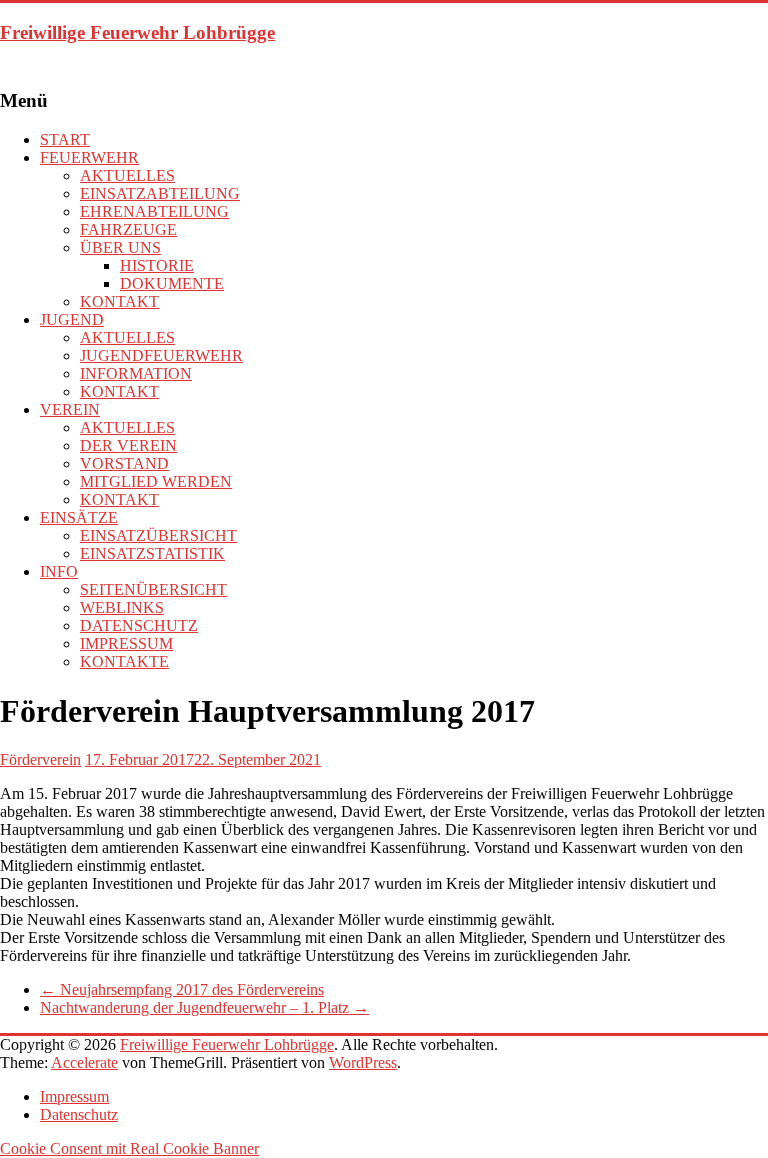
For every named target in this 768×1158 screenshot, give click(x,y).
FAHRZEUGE (128, 229)
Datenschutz (79, 1114)
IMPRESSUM (126, 643)
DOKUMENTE (172, 283)
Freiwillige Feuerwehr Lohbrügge (137, 32)
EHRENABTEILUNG (154, 211)
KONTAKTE (124, 661)
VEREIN (70, 409)
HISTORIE (157, 265)
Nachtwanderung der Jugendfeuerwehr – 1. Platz (204, 1007)
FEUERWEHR (89, 157)
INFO (59, 571)
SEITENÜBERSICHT (153, 589)
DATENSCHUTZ (139, 625)
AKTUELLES (127, 175)
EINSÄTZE (79, 517)
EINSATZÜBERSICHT (158, 535)
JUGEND (72, 319)
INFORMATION (136, 373)
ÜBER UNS (120, 247)
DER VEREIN (128, 445)
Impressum (74, 1096)
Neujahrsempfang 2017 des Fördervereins (182, 989)
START (65, 139)
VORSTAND (124, 463)
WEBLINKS (122, 607)
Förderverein (40, 759)
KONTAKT (119, 301)
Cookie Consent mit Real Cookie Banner (129, 1148)
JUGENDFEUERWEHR (161, 355)
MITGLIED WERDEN (156, 481)
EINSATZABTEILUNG (160, 193)
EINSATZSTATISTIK (152, 553)
